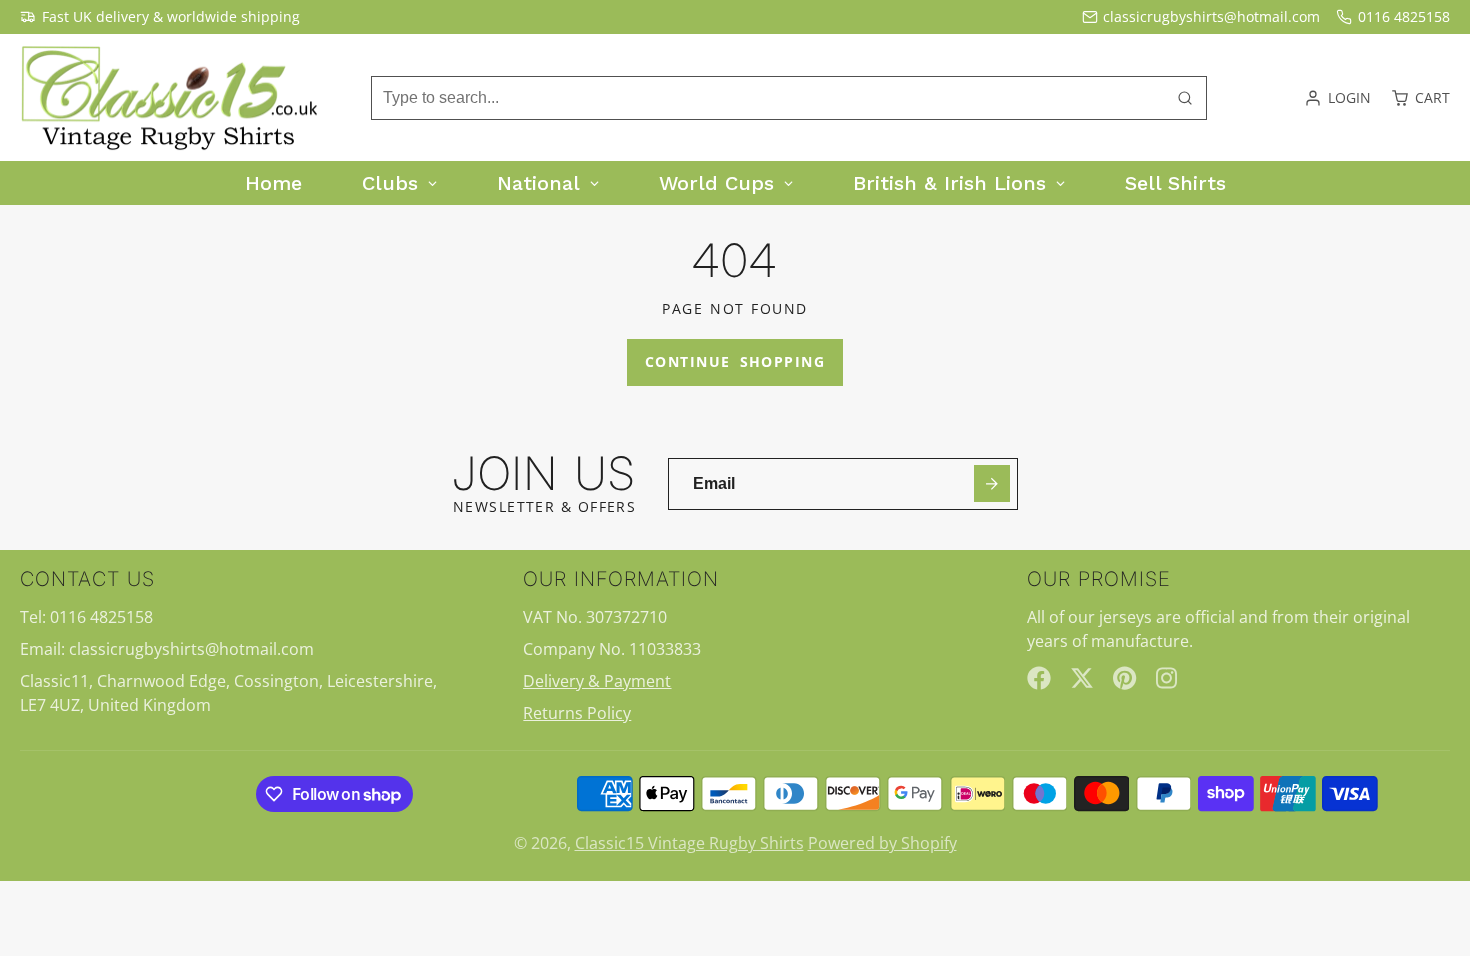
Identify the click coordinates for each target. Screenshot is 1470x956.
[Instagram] (1168, 678)
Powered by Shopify (882, 843)
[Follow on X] (1082, 678)
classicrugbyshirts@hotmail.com (1211, 16)
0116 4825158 (1404, 16)
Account (1337, 98)
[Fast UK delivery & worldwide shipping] (160, 17)
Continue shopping (735, 361)
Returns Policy (577, 713)
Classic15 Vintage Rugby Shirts (689, 843)
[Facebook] (1039, 678)
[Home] (170, 98)
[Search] (1185, 98)
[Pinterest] (1125, 678)
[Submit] (992, 483)
